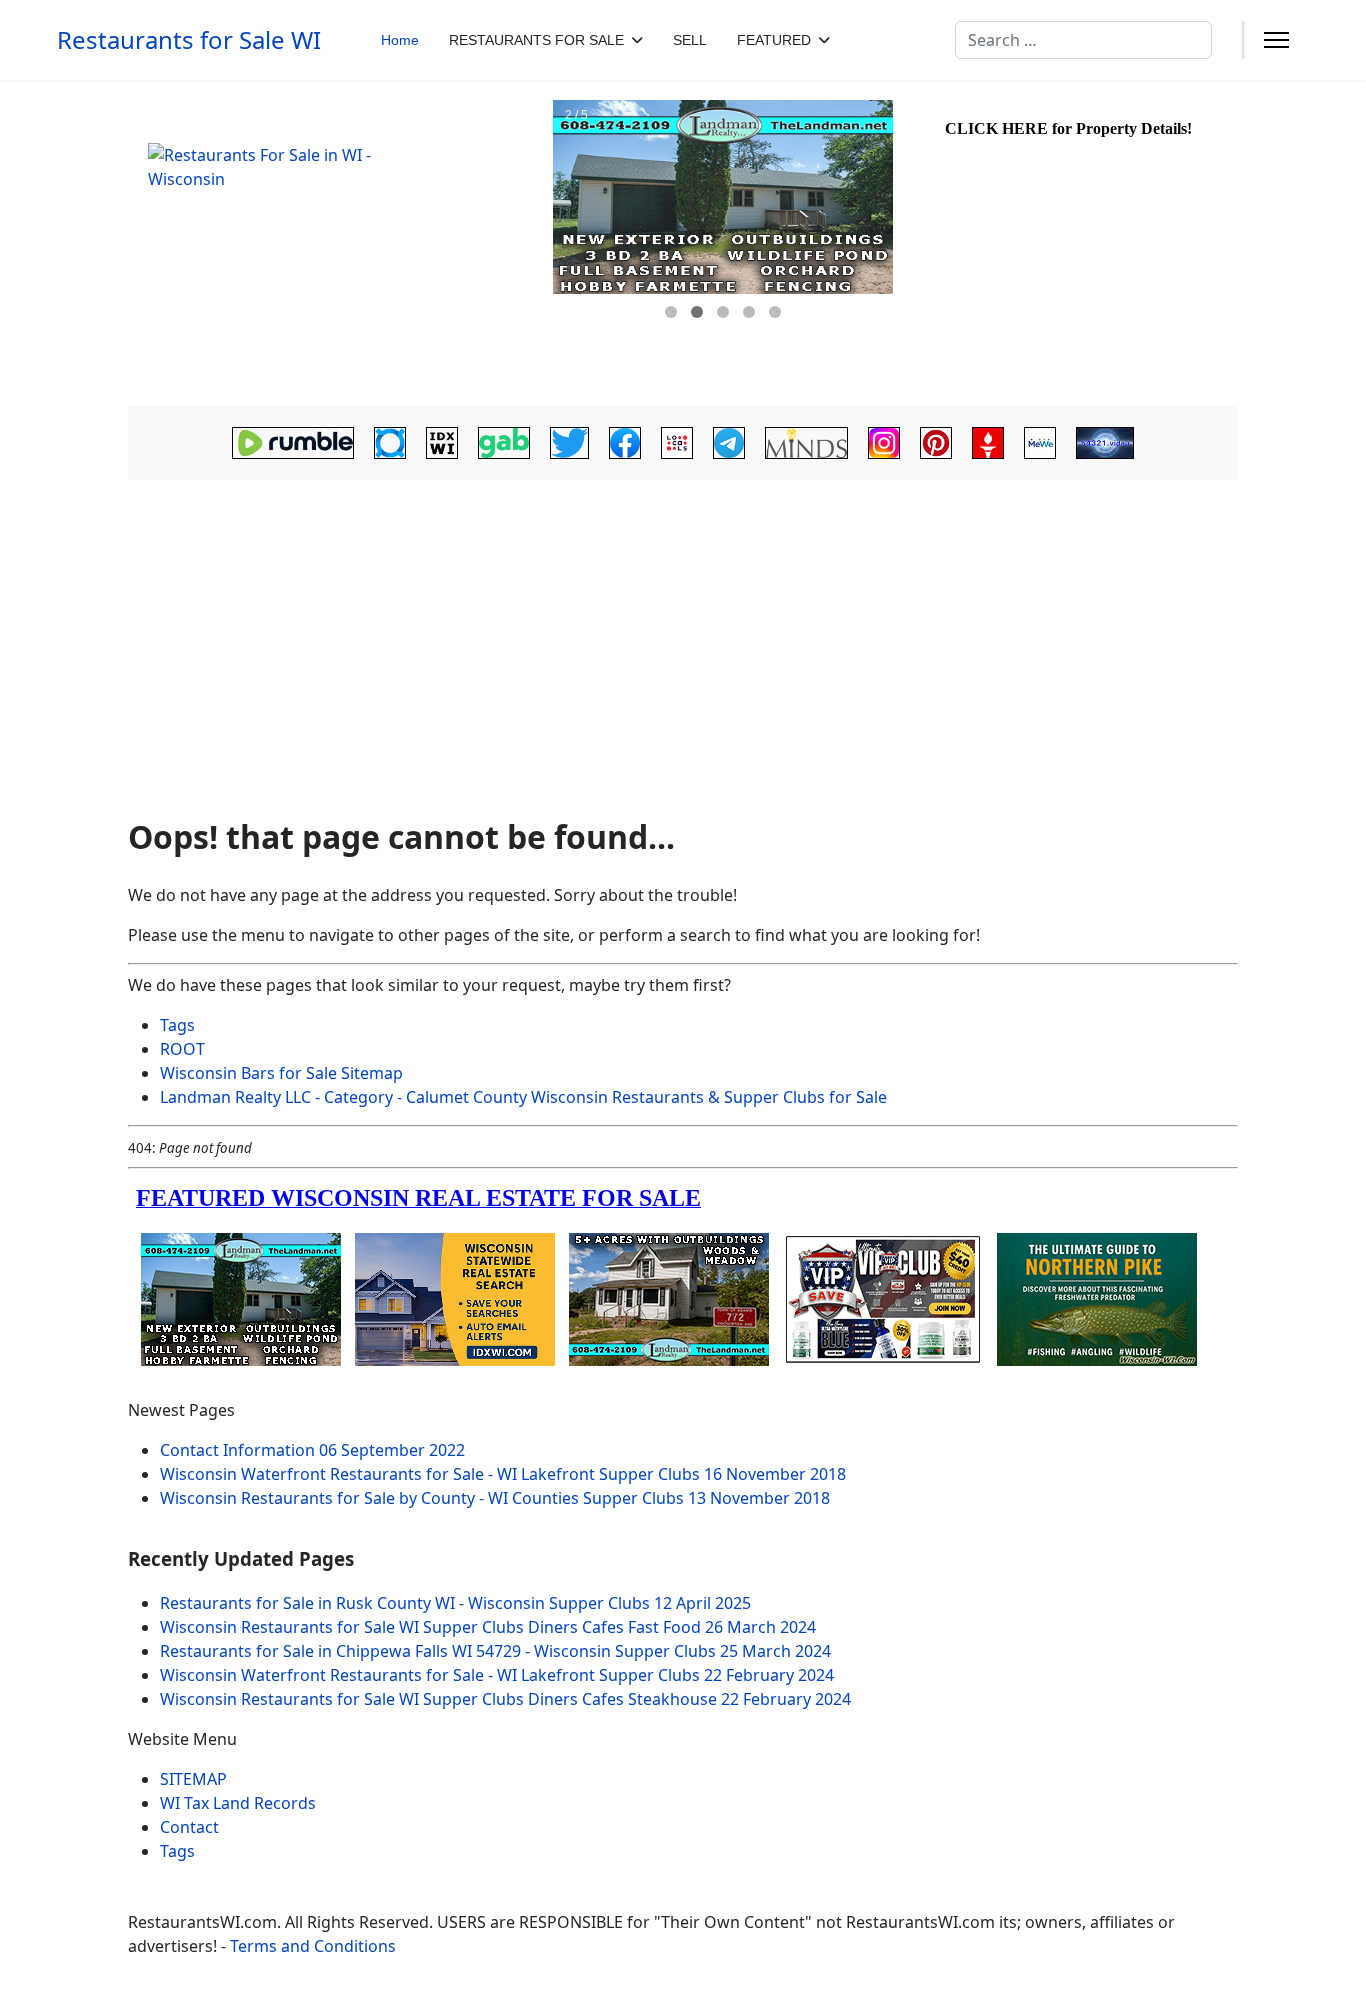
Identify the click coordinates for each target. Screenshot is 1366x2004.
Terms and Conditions (313, 1946)
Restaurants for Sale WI (189, 40)
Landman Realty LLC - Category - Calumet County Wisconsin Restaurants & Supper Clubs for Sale (523, 1097)
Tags (177, 1025)
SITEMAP (193, 1779)
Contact (189, 1827)
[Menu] (1276, 40)
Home (400, 40)
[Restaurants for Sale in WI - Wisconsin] (338, 243)
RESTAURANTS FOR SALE (536, 40)
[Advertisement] (683, 642)
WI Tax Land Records (238, 1803)
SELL (690, 40)
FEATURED (774, 40)
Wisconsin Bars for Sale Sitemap (281, 1073)
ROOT (182, 1049)
